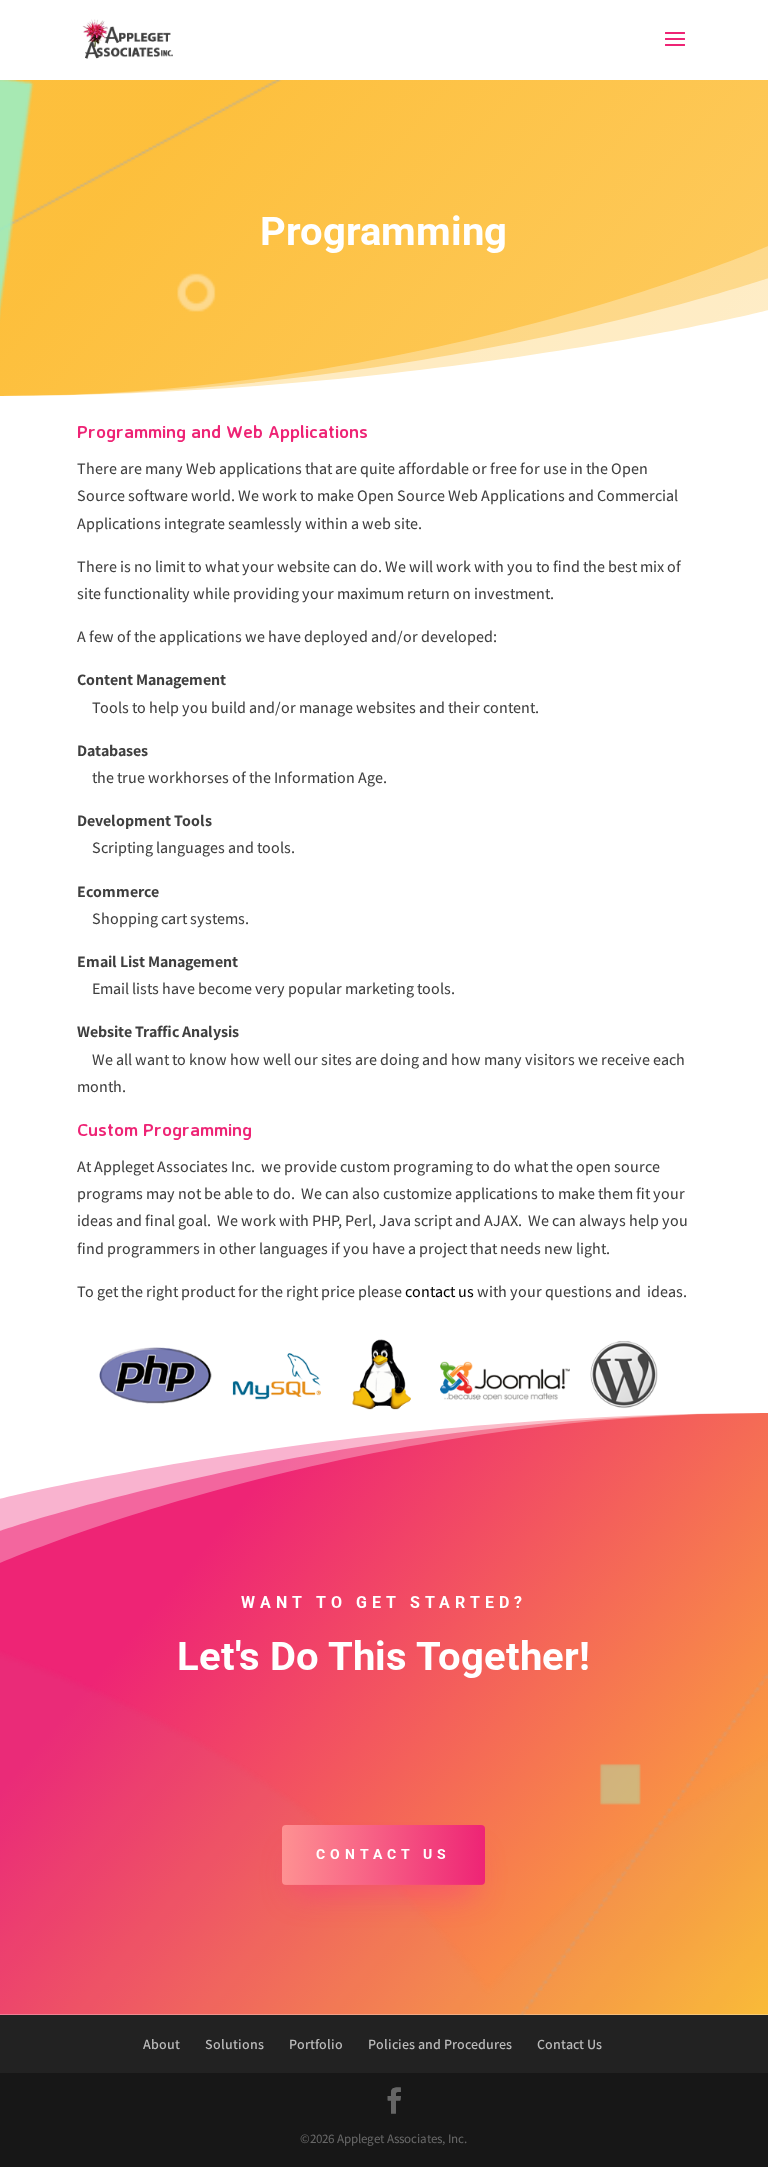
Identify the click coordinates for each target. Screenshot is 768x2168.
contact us (439, 1291)
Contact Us (383, 1854)
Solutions (234, 2044)
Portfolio (316, 2044)
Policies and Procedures (440, 2044)
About (161, 2044)
